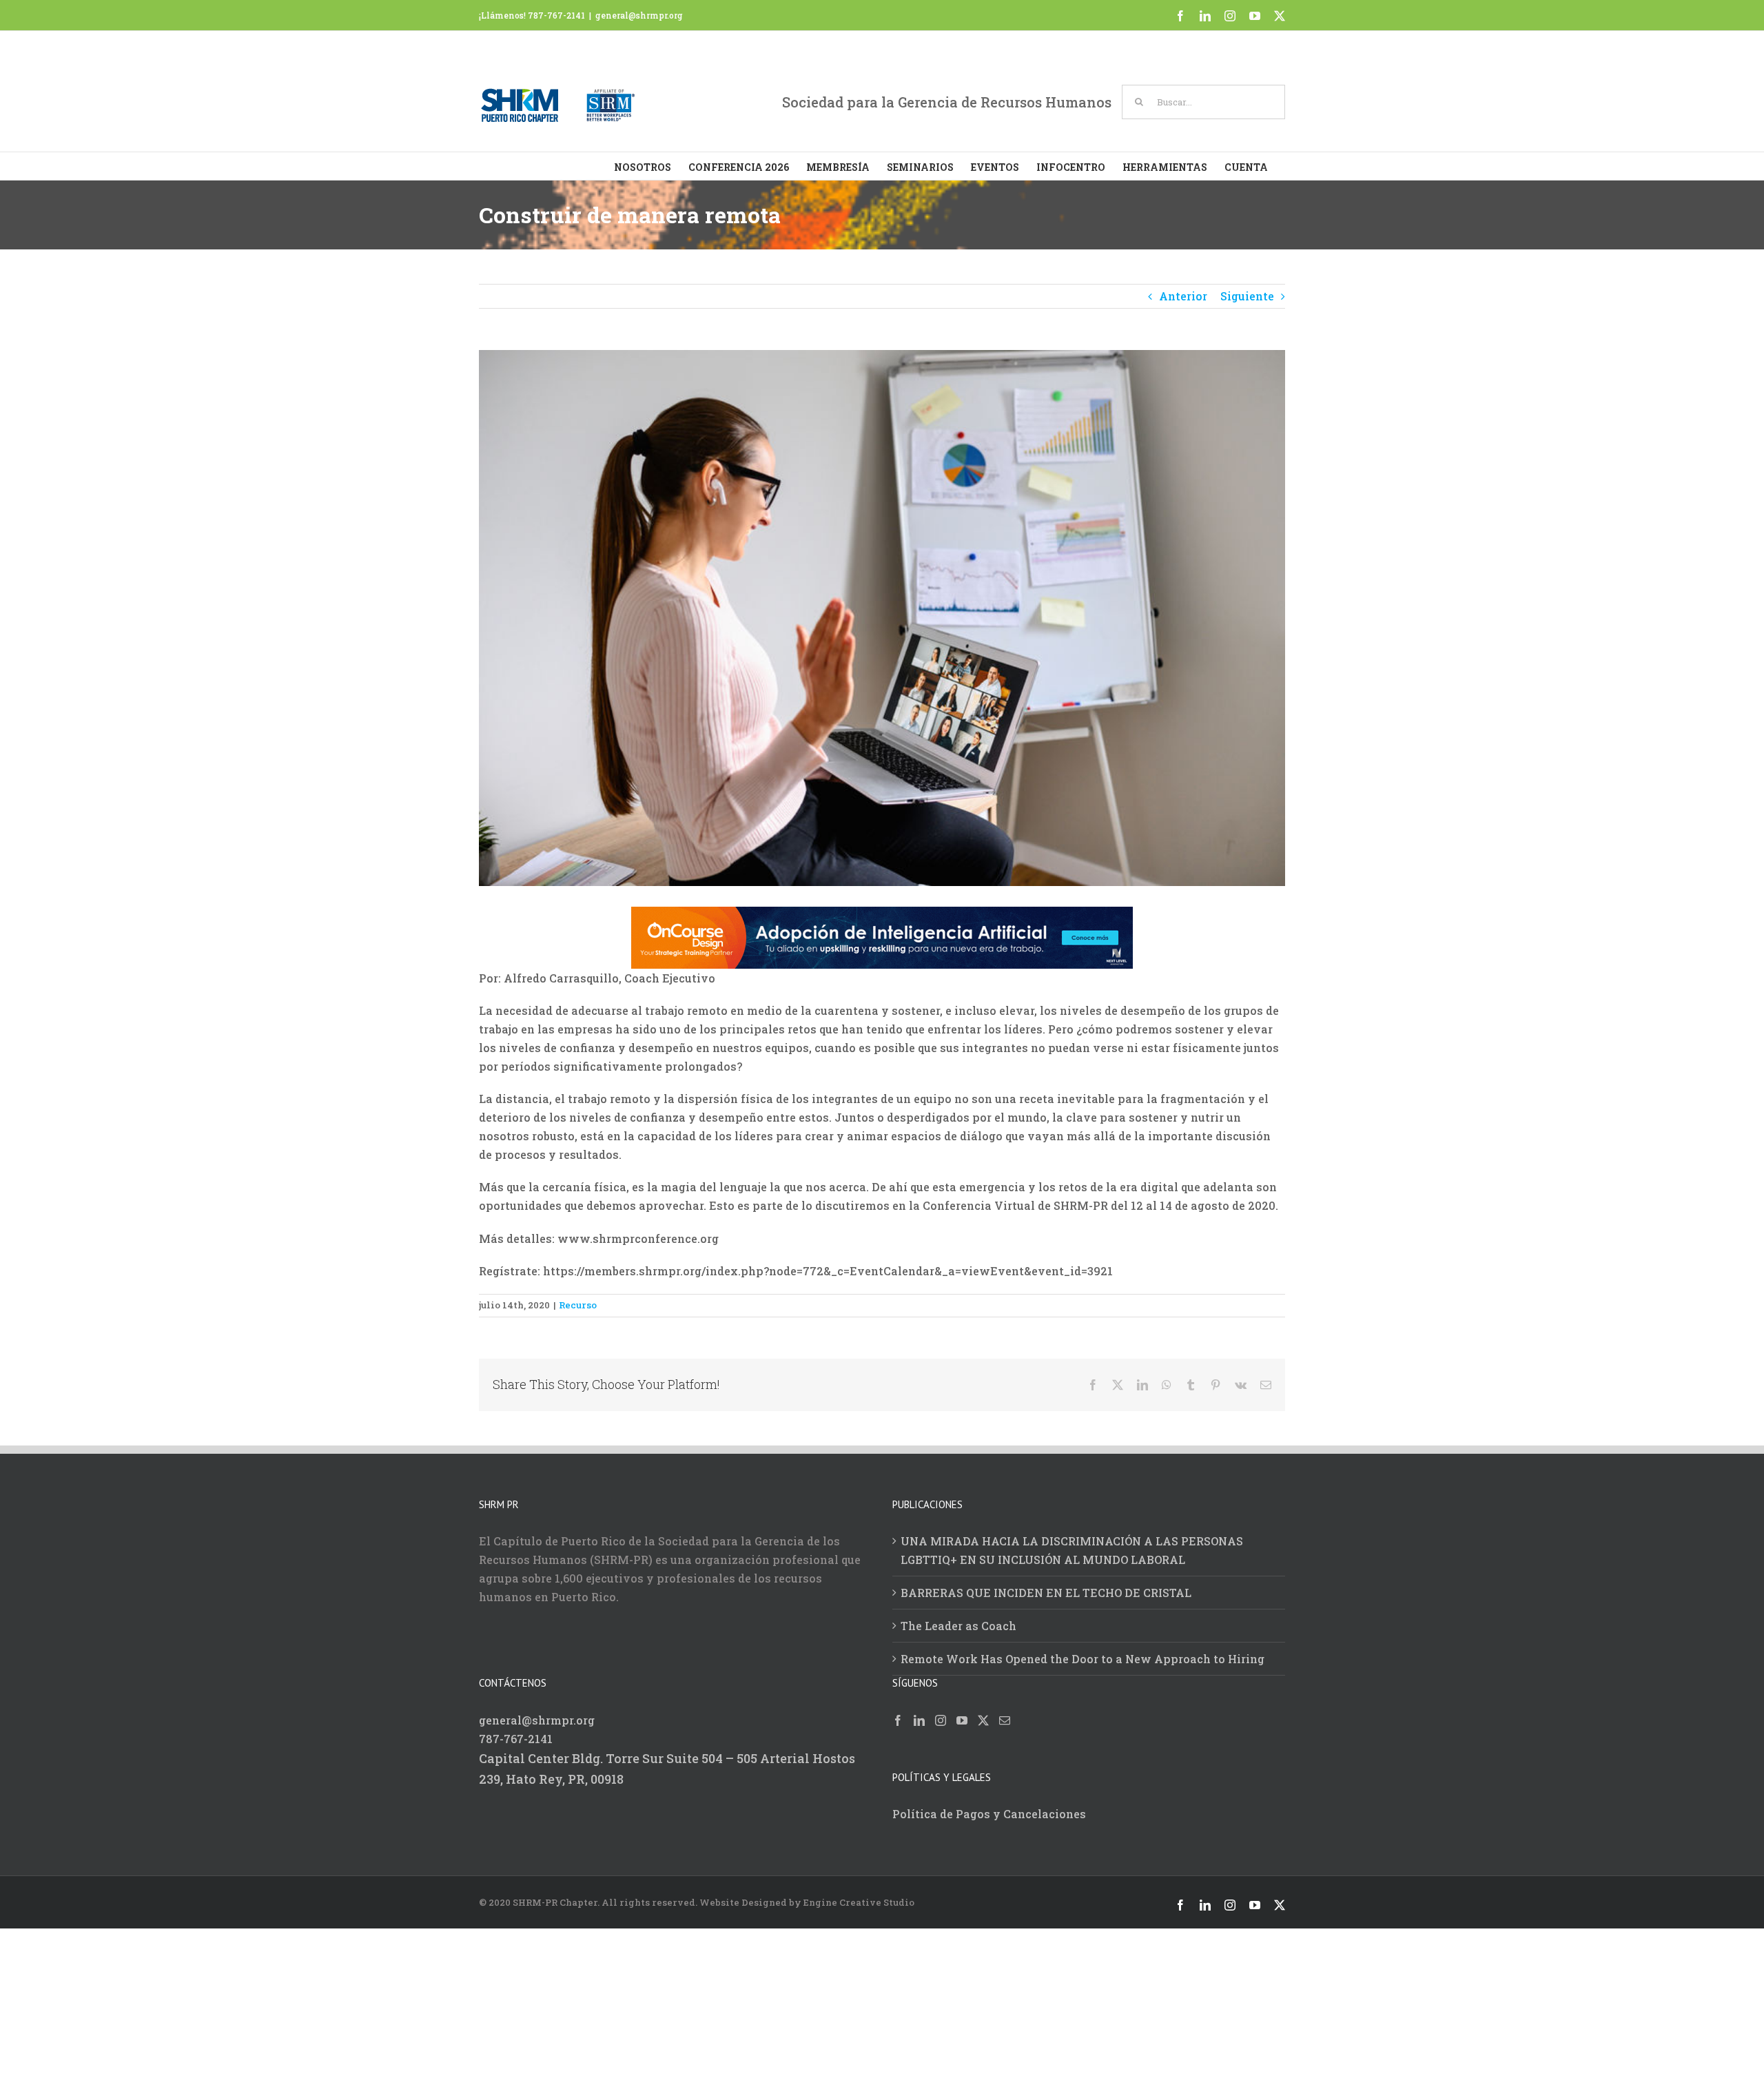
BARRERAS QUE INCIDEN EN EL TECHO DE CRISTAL (1046, 1601)
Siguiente (1247, 296)
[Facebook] (898, 1729)
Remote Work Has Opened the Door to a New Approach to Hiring (1083, 1667)
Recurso (578, 1313)
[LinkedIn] (919, 1729)
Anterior (1183, 296)
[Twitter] (983, 1729)
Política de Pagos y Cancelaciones (989, 1822)
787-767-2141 (516, 1747)
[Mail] (1005, 1729)
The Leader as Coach (958, 1634)
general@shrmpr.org (639, 15)
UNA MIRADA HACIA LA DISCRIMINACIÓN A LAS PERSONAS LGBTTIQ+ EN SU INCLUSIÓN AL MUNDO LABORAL (1072, 1558)
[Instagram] (941, 1729)
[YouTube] (962, 1729)
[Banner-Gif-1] (882, 916)
